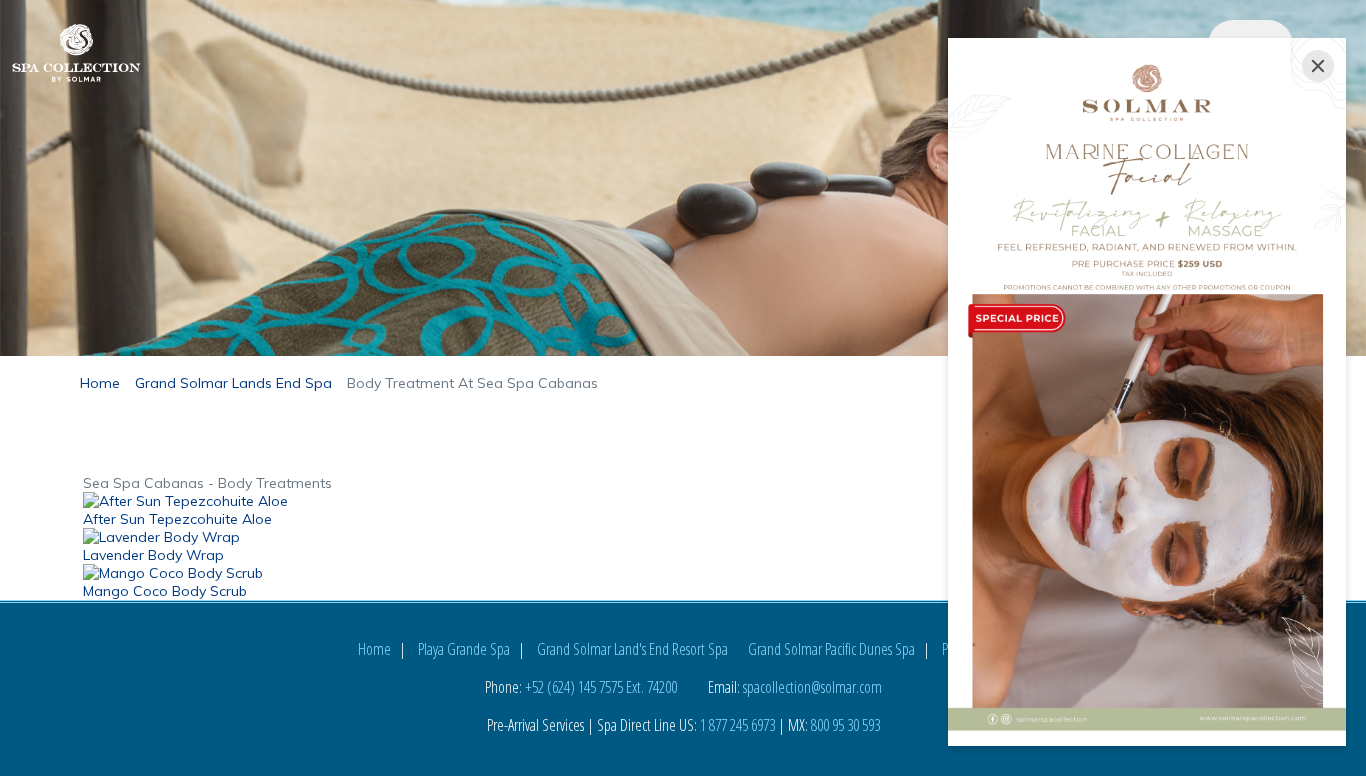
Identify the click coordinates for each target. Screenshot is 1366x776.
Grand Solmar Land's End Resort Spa (632, 649)
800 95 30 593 (845, 725)
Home (374, 649)
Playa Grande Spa (464, 649)
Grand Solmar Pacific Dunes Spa (831, 649)
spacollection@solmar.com (812, 687)
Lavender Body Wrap (153, 555)
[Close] (1318, 66)
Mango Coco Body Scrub (165, 591)
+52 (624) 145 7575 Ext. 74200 (601, 687)
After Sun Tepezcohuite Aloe (177, 519)
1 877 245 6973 (737, 725)
